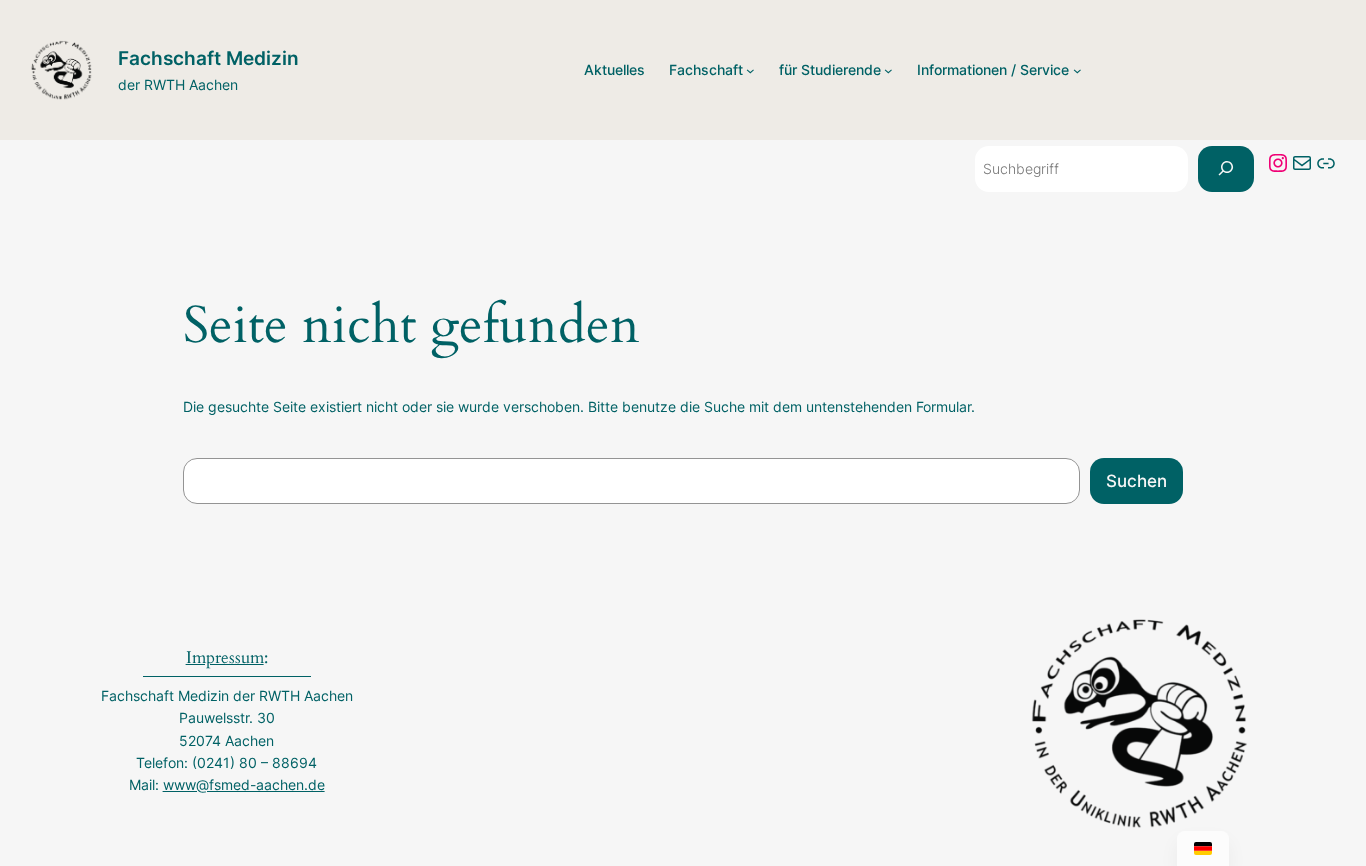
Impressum (225, 657)
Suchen (1136, 481)
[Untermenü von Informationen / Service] (1077, 70)
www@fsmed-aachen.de (244, 784)
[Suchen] (1226, 169)
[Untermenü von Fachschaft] (750, 70)
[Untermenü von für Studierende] (888, 70)
